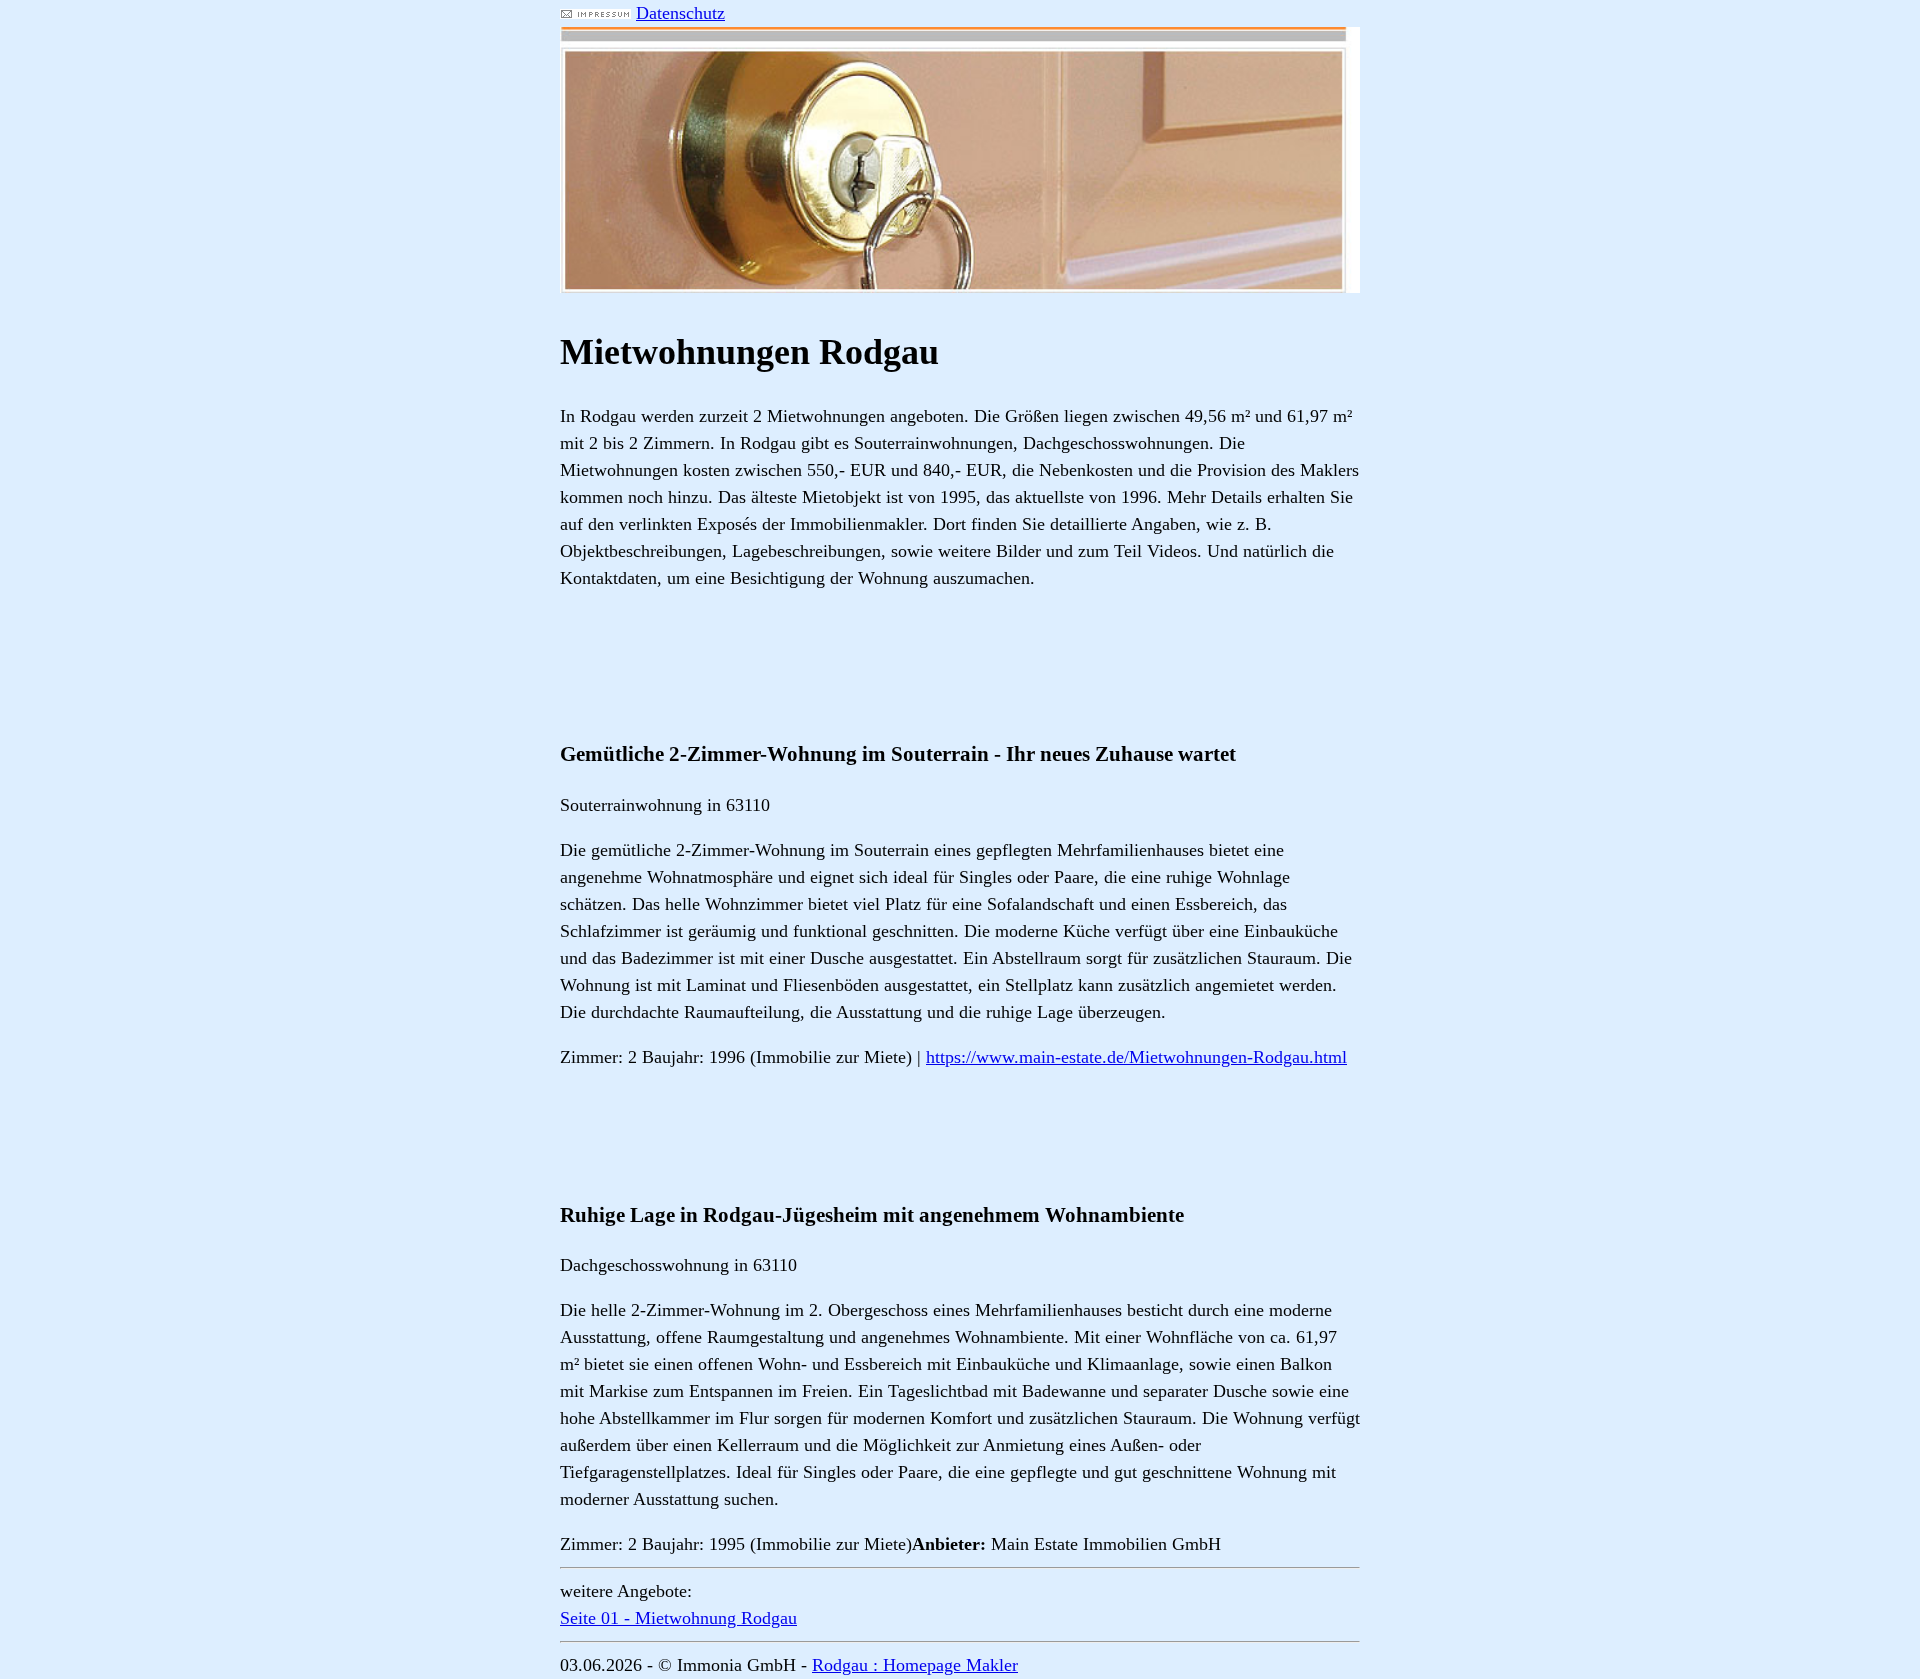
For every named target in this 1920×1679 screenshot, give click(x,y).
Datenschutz (680, 13)
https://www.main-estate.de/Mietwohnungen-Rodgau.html (1136, 1057)
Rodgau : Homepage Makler (915, 1665)
